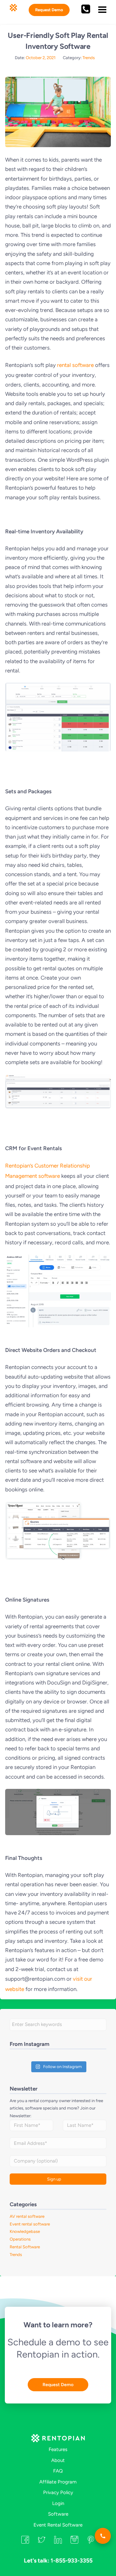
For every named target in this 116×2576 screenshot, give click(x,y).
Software (58, 2514)
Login (58, 2503)
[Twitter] (42, 2542)
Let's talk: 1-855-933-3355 (58, 2561)
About (58, 2460)
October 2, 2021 (41, 58)
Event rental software (30, 2224)
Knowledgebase (25, 2231)
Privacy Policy (58, 2492)
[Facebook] (25, 2542)
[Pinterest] (91, 2542)
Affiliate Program (58, 2482)
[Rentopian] (58, 2439)
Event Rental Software (58, 2525)
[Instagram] (74, 2542)
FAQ (58, 2471)
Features (58, 2449)
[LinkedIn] (58, 2542)
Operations (20, 2239)
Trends (89, 58)
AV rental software (27, 2216)
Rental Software (25, 2247)
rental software (75, 365)
